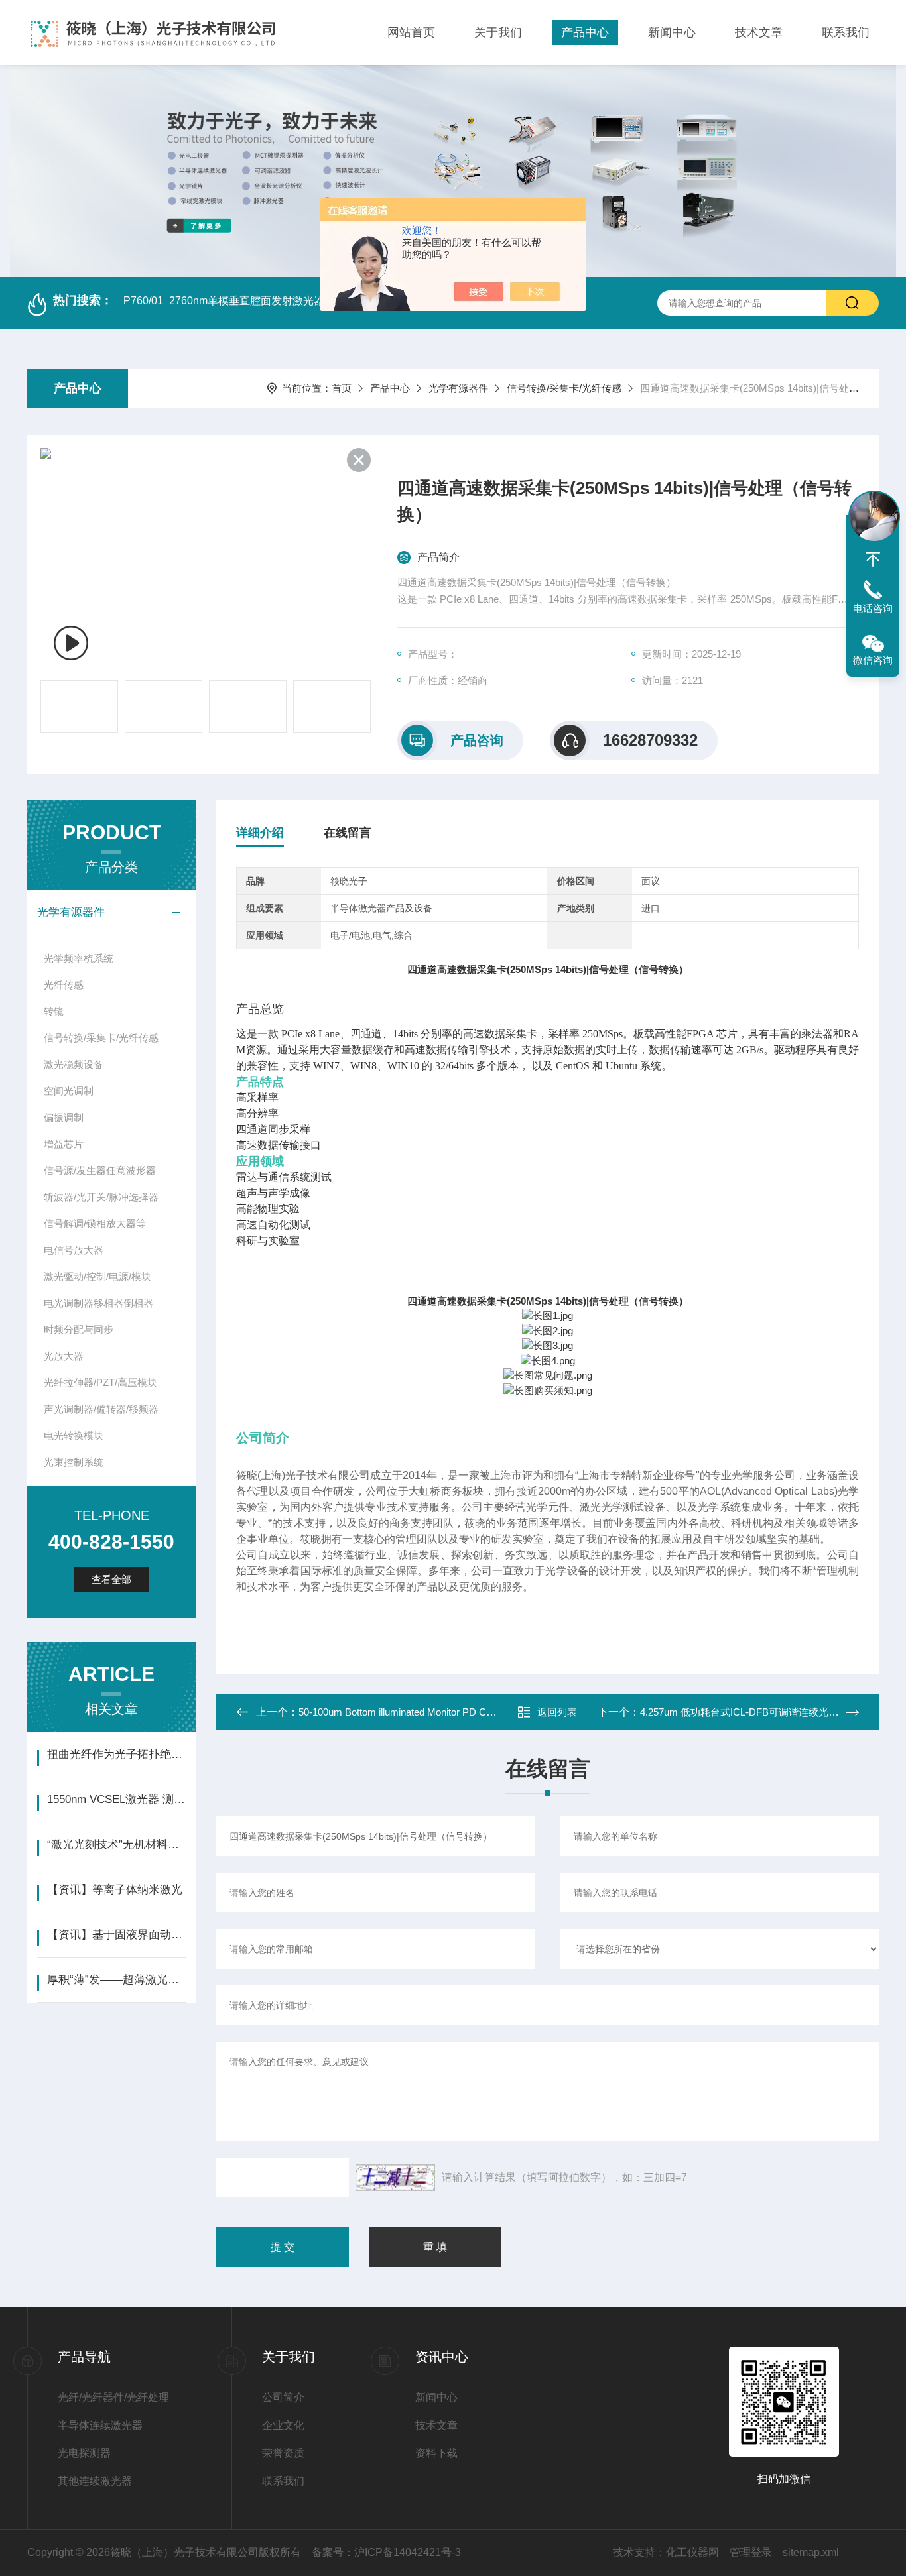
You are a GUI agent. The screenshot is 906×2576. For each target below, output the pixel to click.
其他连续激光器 (95, 2481)
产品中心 (585, 32)
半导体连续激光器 (100, 2425)
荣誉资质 (283, 2453)
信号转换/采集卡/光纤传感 (564, 388)
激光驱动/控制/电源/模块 (97, 1276)
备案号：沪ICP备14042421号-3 (386, 2552)
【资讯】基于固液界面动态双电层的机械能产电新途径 (116, 1935)
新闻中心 (672, 32)
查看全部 (111, 1579)
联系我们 (846, 32)
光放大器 (64, 1356)
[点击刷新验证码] (395, 2178)
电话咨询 (873, 608)
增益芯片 (64, 1144)
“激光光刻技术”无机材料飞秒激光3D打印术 (116, 1844)
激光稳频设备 (74, 1064)
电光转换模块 (74, 1435)
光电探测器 (84, 2453)
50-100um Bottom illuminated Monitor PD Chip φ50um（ (421, 1712)
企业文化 (283, 2425)
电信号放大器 (74, 1250)
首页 (342, 388)
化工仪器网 (692, 2552)
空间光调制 (69, 1091)
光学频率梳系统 (79, 958)
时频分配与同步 (79, 1329)
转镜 (54, 1011)
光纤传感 (64, 985)
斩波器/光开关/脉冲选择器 (101, 1197)
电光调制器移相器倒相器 (98, 1303)
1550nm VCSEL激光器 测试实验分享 (116, 1799)
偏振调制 (64, 1117)
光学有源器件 (458, 388)
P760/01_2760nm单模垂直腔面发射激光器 (224, 301)
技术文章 (759, 32)
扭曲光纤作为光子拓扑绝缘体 (116, 1754)
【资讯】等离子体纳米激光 (115, 1890)
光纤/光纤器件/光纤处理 (113, 2397)
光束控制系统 (74, 1462)
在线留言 (348, 833)
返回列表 (557, 1712)
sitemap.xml (811, 2552)
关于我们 (498, 32)
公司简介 (283, 2397)
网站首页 (411, 32)
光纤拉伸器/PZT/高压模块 (100, 1382)
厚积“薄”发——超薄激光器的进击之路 (116, 1980)
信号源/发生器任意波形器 (100, 1170)
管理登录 (751, 2552)
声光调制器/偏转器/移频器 (101, 1409)
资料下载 (436, 2453)
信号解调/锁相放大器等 (95, 1223)
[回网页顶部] (873, 559)
